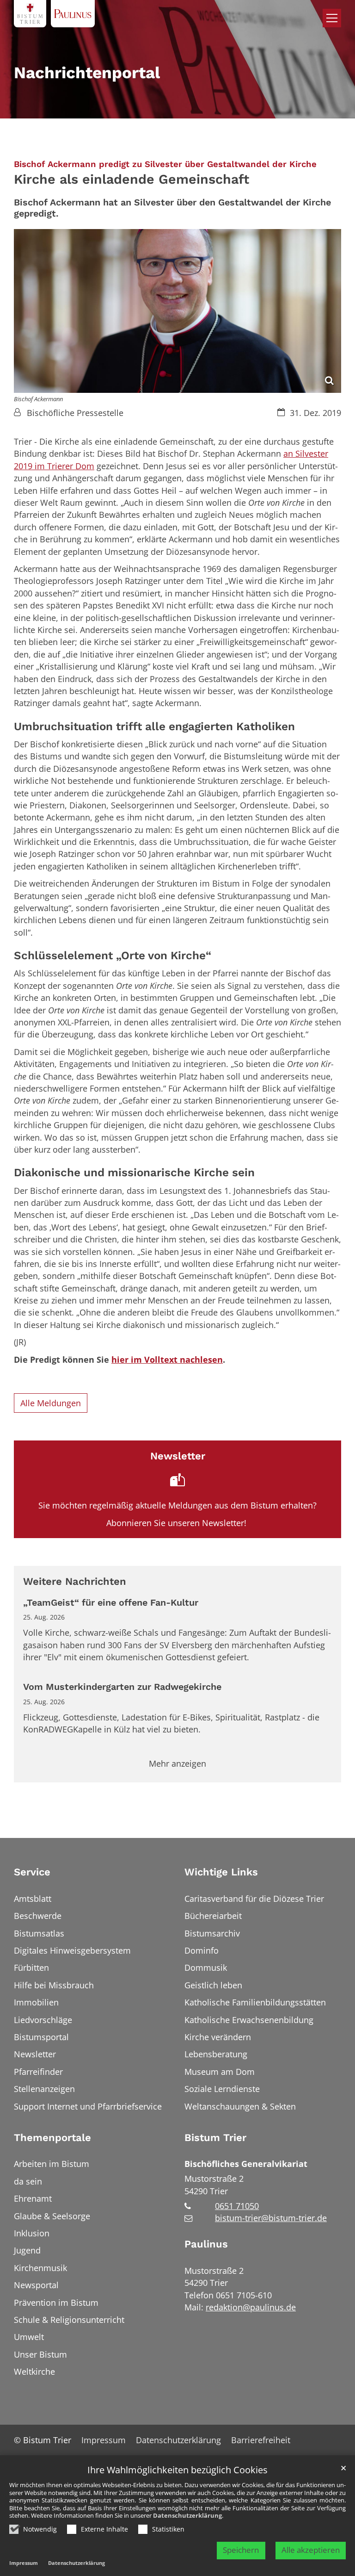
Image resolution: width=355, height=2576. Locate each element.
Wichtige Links (221, 1872)
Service (32, 1872)
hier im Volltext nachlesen (167, 1359)
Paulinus (206, 2244)
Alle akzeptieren (311, 2550)
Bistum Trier (215, 2138)
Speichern (241, 2550)
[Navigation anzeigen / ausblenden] (332, 18)
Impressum (24, 2563)
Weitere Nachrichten (75, 1581)
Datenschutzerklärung (187, 2515)
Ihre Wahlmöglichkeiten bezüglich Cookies (177, 2470)
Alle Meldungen (51, 1403)
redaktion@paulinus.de (251, 2307)
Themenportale (52, 2138)
